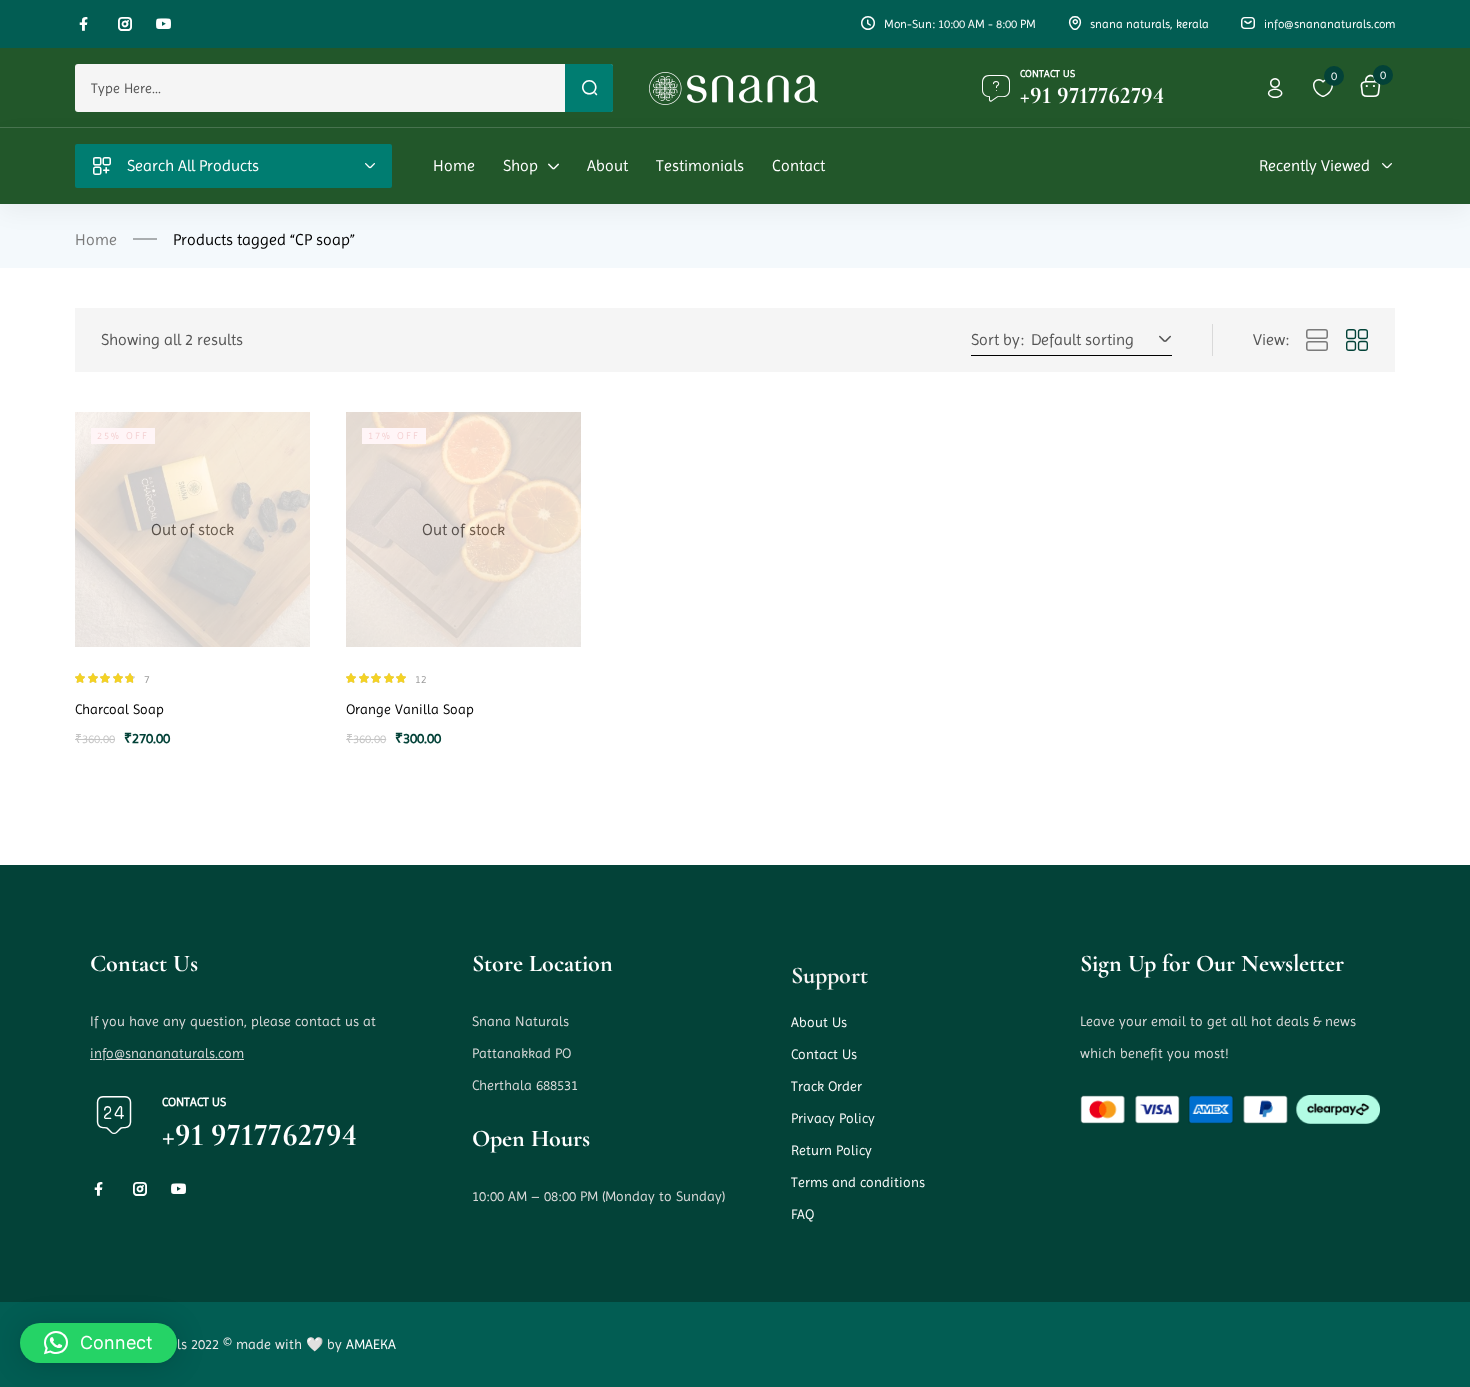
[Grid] (1357, 341)
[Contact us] (996, 88)
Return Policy (831, 1150)
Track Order (826, 1086)
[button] (1098, 340)
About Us (819, 1022)
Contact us (1047, 73)
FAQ (802, 1214)
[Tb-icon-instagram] (125, 24)
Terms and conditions (858, 1182)
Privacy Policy (833, 1118)
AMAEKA (371, 1344)
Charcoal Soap (119, 709)
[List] (1317, 341)
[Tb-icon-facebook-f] (86, 24)
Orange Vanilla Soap (410, 709)
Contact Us (824, 1054)
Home (96, 239)
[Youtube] (164, 24)
